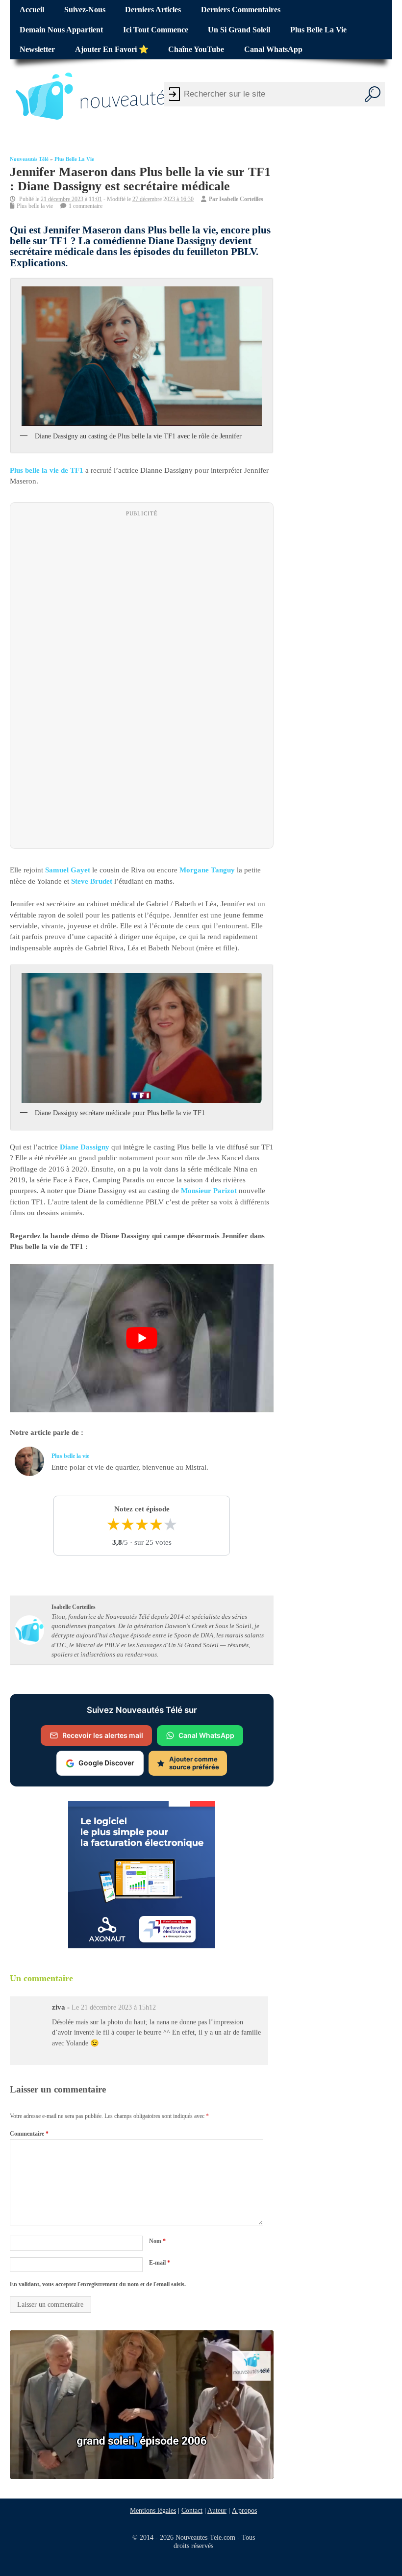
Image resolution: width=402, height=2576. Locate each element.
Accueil (32, 10)
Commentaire (29, 2134)
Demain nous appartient (61, 30)
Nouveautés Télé (29, 159)
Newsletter (37, 50)
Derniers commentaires (241, 10)
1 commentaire (86, 206)
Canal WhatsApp (273, 50)
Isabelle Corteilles (241, 199)
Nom (157, 2242)
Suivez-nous (85, 10)
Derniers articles (153, 10)
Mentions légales (153, 2510)
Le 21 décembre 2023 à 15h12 (114, 2007)
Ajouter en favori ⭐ (112, 50)
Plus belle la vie (318, 30)
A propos (244, 2510)
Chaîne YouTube (196, 50)
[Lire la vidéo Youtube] (142, 1339)
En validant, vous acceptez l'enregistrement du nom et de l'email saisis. (98, 2284)
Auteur (217, 2510)
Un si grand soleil (239, 30)
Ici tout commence (156, 30)
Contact (192, 2510)
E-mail (160, 2263)
